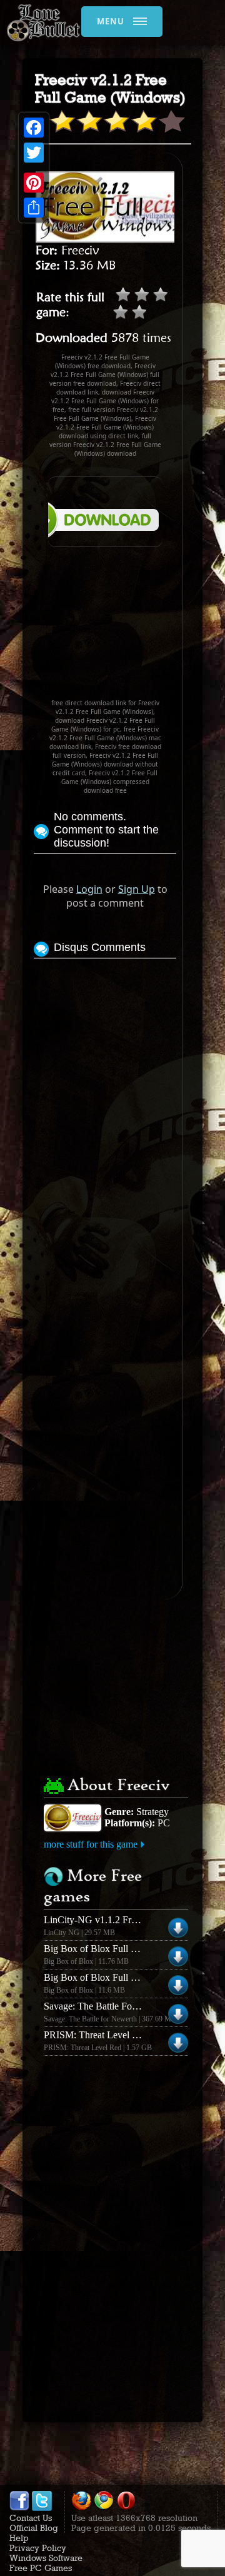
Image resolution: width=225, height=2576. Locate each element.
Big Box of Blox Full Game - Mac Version (128, 1949)
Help (19, 2538)
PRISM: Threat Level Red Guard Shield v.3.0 (134, 2035)
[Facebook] (34, 128)
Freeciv (80, 250)
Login (89, 889)
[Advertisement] (105, 628)
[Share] (34, 208)
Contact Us (31, 2518)
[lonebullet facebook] (19, 2508)
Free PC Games (41, 2568)
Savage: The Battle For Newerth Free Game (131, 2006)
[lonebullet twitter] (42, 2508)
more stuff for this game (91, 1844)
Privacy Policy (38, 2548)
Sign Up (137, 889)
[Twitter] (34, 153)
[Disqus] (105, 1118)
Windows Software (46, 2558)
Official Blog (34, 2528)
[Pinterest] (34, 183)
